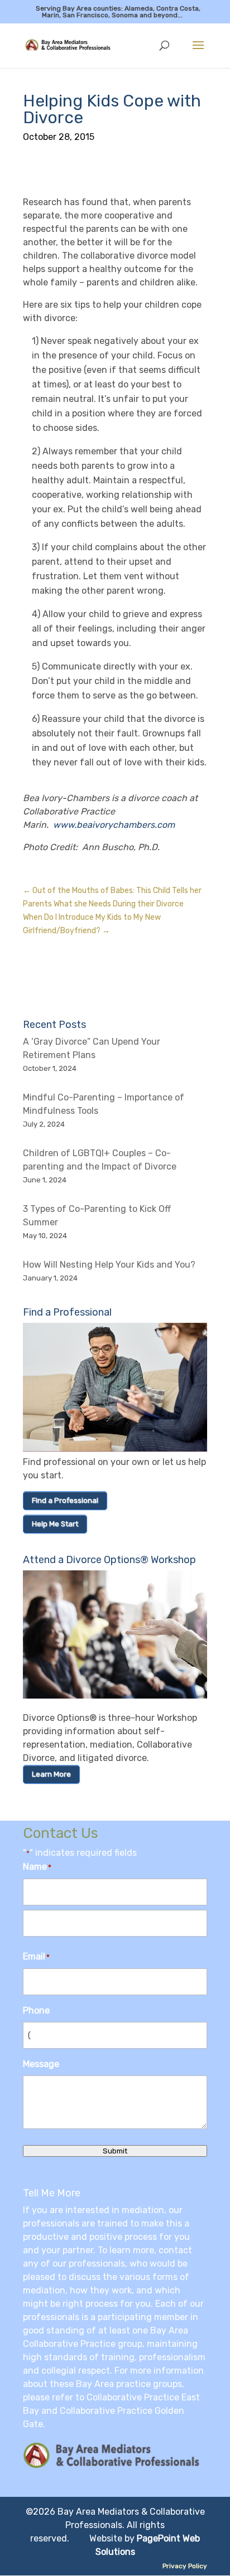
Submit (115, 2151)
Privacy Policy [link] (185, 2566)
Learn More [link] (51, 1774)
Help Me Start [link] (55, 1524)
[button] (198, 52)
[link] (71, 45)
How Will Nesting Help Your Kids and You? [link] (109, 1265)
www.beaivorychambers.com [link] (114, 825)
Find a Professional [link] (65, 1500)
